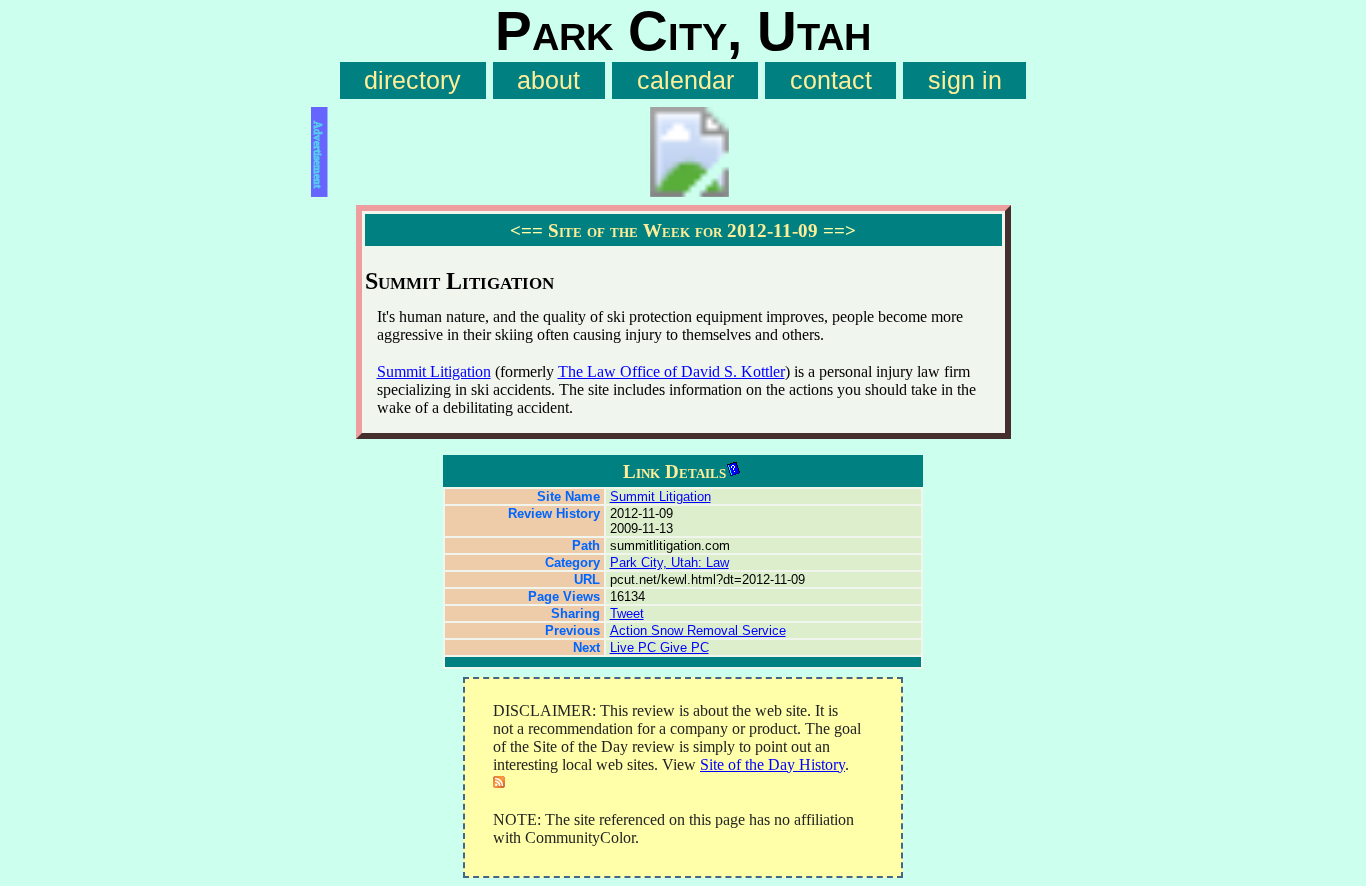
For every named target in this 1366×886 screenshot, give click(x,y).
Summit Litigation (434, 371)
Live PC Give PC (659, 647)
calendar (685, 80)
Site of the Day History (772, 764)
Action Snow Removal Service (698, 630)
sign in (965, 80)
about (548, 80)
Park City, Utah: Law (669, 562)
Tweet (627, 613)
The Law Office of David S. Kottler (671, 371)
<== (526, 230)
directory (412, 80)
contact (831, 80)
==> (839, 230)
